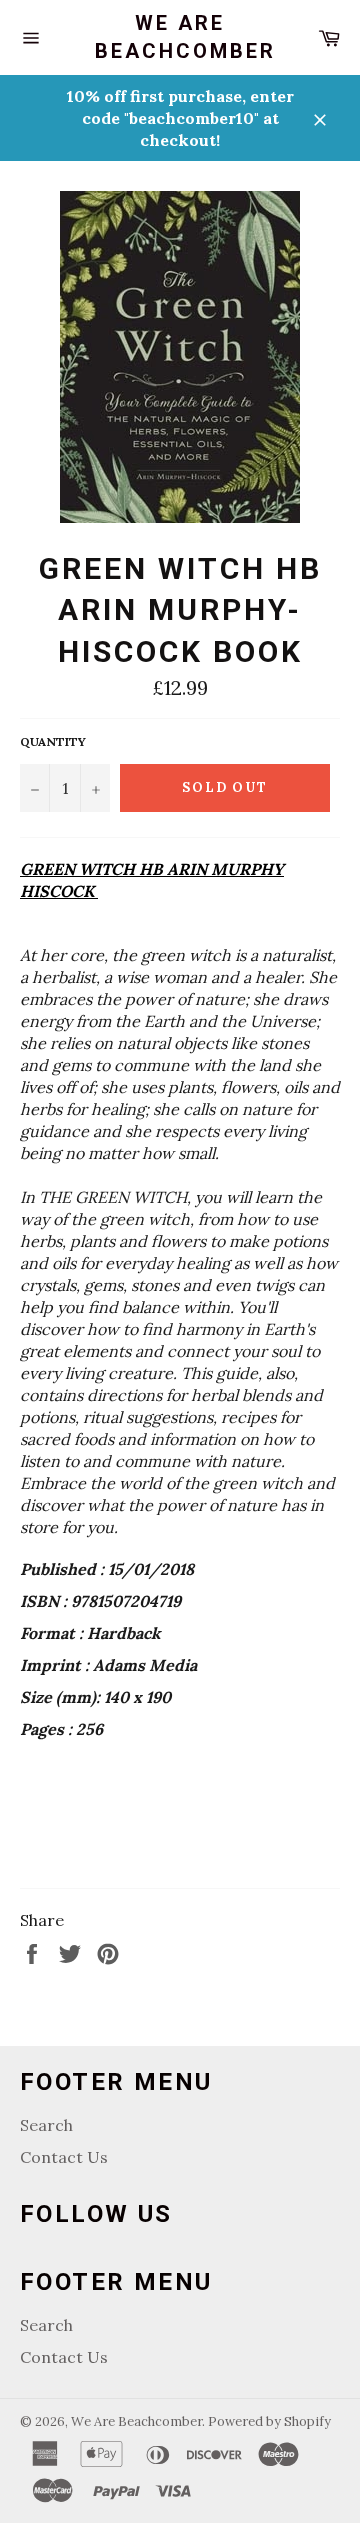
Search (46, 2125)
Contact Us (64, 2157)
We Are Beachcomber (180, 37)
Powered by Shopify (269, 2421)
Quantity (53, 741)
